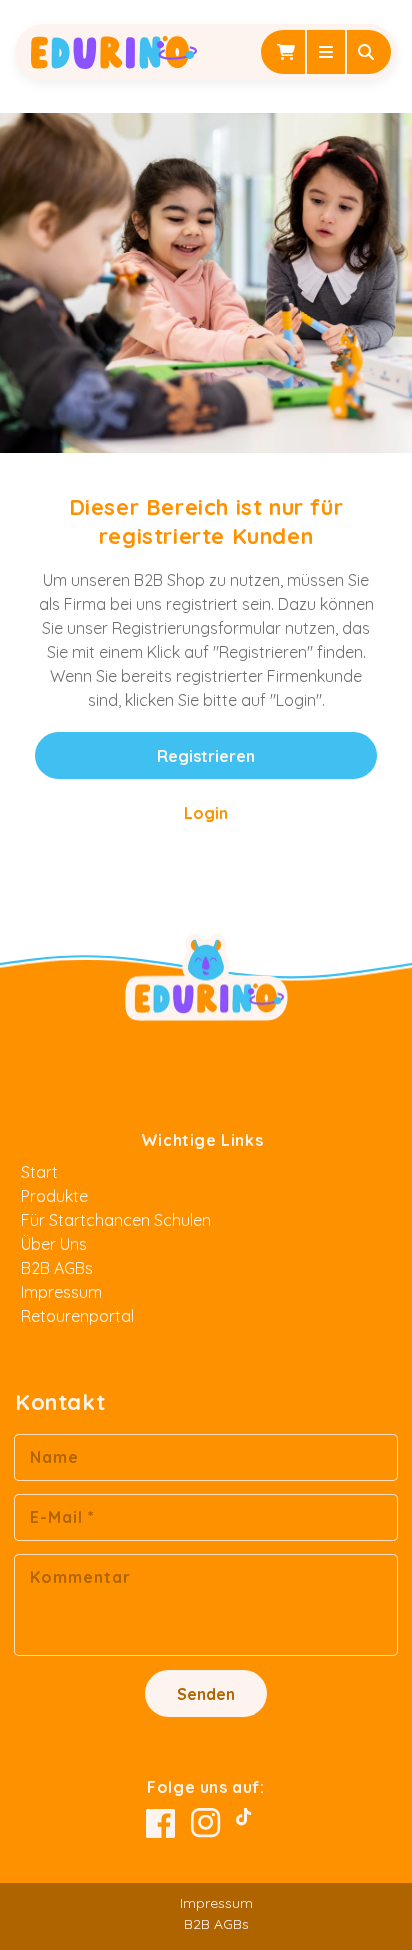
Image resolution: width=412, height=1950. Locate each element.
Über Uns (54, 1244)
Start (39, 1172)
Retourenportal (77, 1316)
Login (206, 813)
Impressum (61, 1292)
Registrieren (206, 756)
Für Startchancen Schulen (116, 1220)
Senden (206, 1694)
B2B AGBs (57, 1268)
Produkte (54, 1196)
